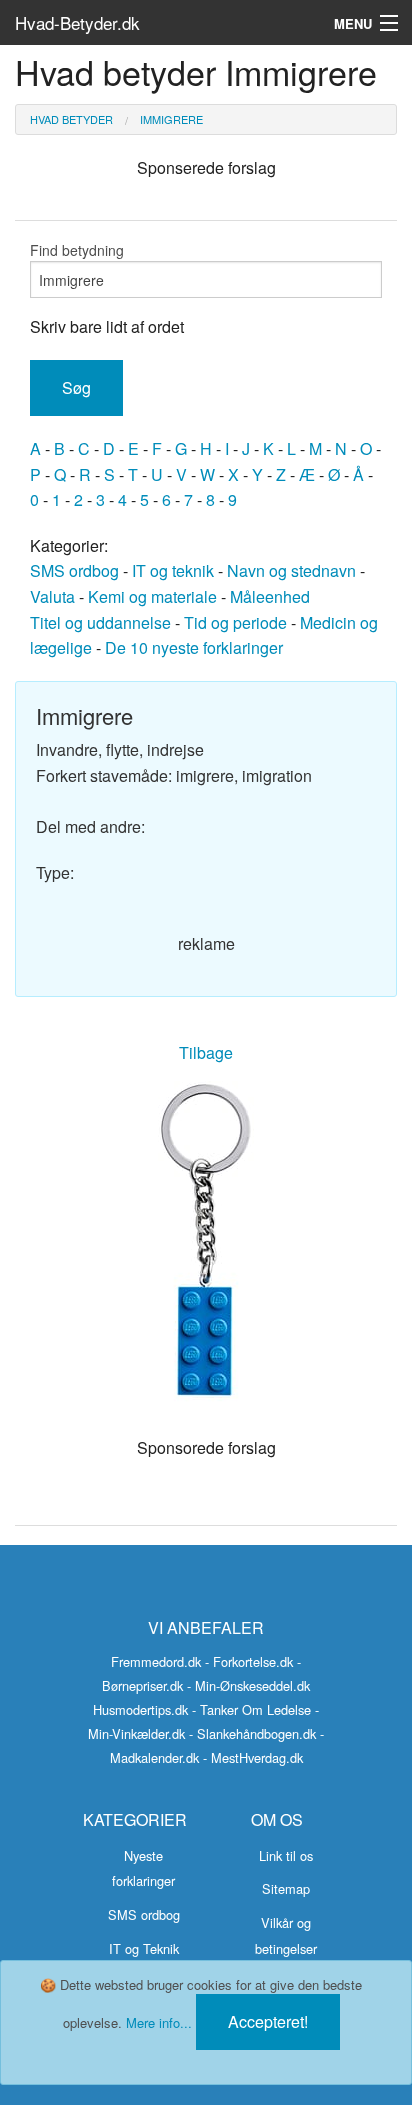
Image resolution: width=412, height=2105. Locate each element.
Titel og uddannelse (100, 622)
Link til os (286, 1855)
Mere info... (159, 2022)
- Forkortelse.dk (249, 1661)
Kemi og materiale (152, 596)
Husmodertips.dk (140, 1709)
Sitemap (286, 1888)
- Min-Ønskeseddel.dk (248, 1685)
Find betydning (77, 250)
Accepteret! (268, 2021)
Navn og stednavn (291, 570)
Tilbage (206, 1052)
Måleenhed (270, 596)
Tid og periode (235, 622)
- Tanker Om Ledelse (251, 1709)
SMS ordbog (74, 570)
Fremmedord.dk (156, 1661)
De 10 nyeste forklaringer (194, 647)
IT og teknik (173, 570)
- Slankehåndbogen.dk (252, 1733)
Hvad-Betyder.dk (77, 22)
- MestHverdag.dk (253, 1757)
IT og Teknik (144, 1948)
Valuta (52, 596)
